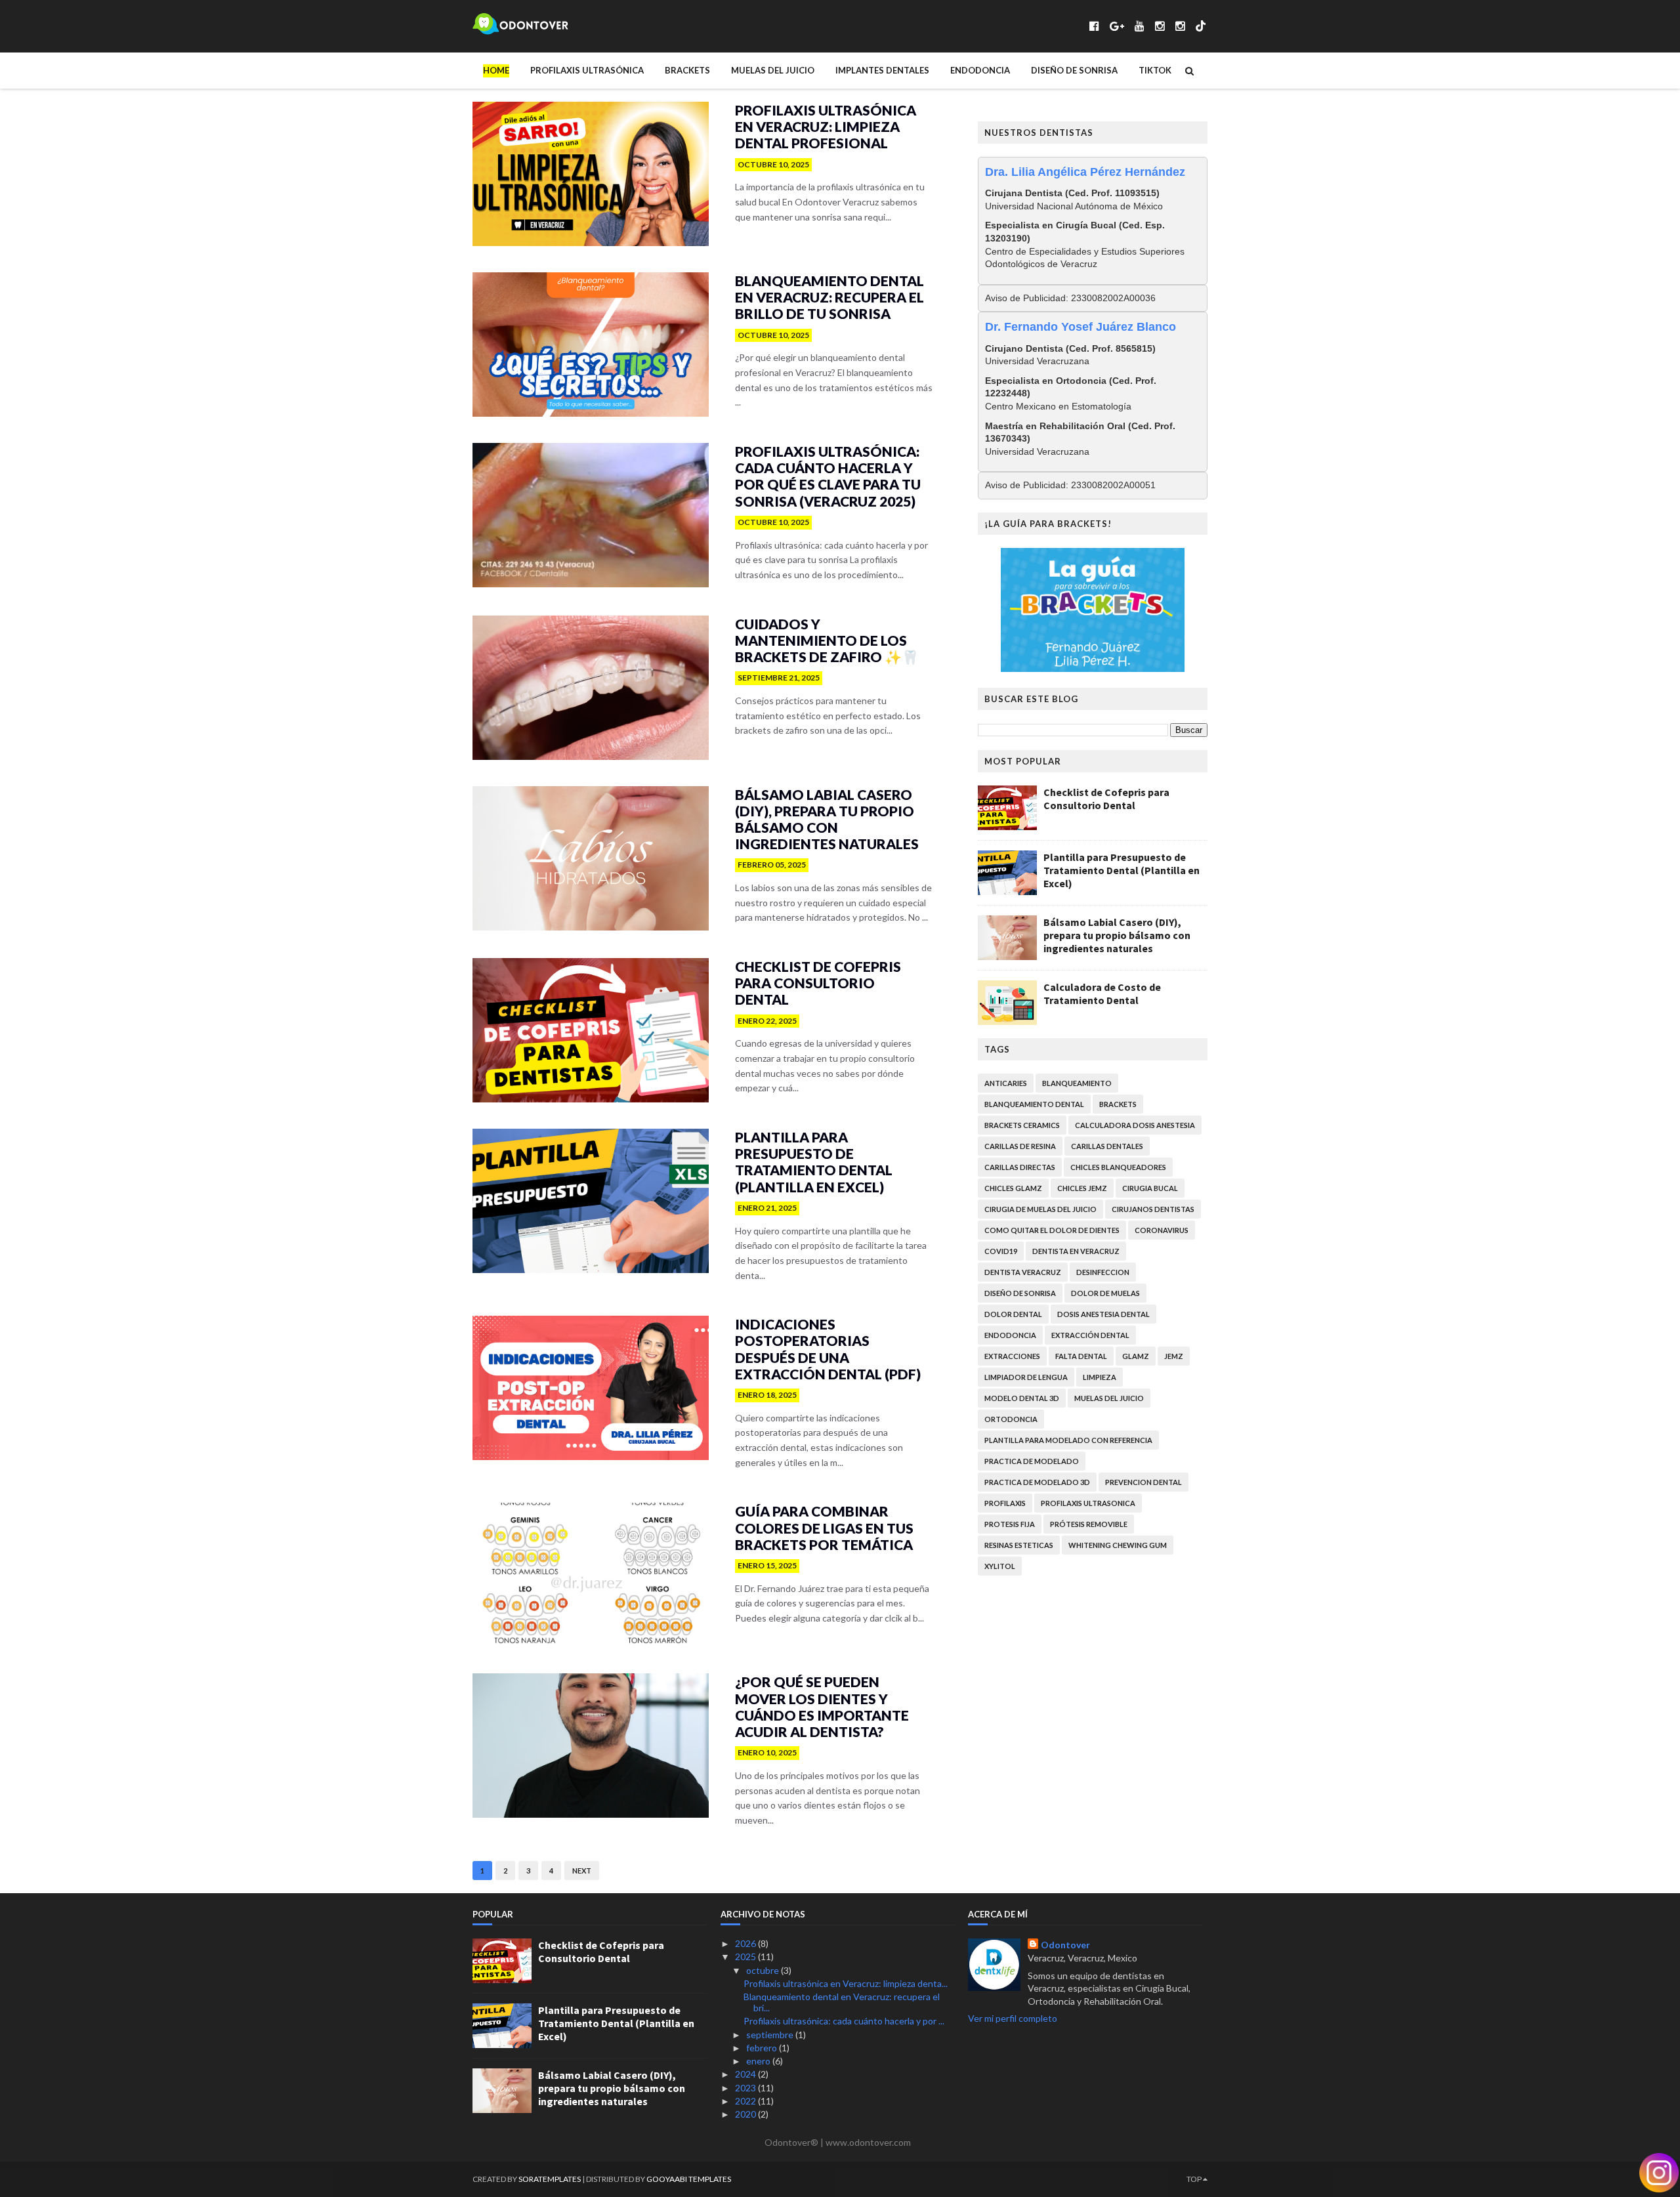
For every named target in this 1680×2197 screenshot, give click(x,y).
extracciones (1012, 1356)
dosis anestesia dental (1103, 1314)
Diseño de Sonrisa (1074, 70)
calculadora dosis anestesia (1135, 1125)
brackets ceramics (1022, 1125)
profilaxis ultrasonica (1088, 1503)
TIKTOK (1155, 70)
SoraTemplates (550, 2179)
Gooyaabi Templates (689, 2179)
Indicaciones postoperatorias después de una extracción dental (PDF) (828, 1349)
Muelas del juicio (773, 70)
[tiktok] (1201, 26)
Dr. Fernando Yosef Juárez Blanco (1081, 327)
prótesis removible (1089, 1524)
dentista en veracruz (1076, 1251)
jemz (1174, 1356)
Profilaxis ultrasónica (587, 70)
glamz (1136, 1356)
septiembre (771, 2035)
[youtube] (1140, 26)
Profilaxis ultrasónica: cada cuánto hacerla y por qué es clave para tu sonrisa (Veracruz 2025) (828, 476)
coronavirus (1162, 1230)
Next (582, 1871)
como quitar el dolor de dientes (1052, 1230)
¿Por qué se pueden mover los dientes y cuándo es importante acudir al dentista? (822, 1706)
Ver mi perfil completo (1013, 2018)
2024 (746, 2074)
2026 (746, 1943)
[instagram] (1160, 26)
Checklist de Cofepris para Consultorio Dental (818, 983)
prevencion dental (1144, 1482)
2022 (746, 2101)
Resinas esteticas (1019, 1545)
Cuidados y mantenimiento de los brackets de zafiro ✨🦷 (827, 640)
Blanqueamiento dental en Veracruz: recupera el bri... (842, 2002)
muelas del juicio (1109, 1398)
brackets (1118, 1104)
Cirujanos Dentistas (1153, 1209)
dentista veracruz (1023, 1272)
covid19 (1001, 1251)
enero (759, 2061)
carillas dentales (1107, 1146)
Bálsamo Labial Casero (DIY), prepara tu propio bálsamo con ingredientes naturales (827, 819)
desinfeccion (1103, 1272)
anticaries (1006, 1083)
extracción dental (1090, 1335)
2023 (746, 2088)
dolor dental (1013, 1314)
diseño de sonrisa (1020, 1293)
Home (496, 70)
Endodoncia (980, 70)
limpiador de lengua (1026, 1377)
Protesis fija (1010, 1524)
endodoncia (1010, 1335)
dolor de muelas (1105, 1293)
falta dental (1081, 1356)
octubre (764, 1970)
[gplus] (1117, 26)
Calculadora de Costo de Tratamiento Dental (1102, 994)
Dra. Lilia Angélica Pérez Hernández (1085, 172)
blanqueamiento (1077, 1083)
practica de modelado (1032, 1461)
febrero (763, 2048)
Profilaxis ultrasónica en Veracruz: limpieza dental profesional (826, 126)
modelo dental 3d (1022, 1398)
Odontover (1065, 1945)
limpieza (1100, 1377)
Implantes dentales (882, 70)
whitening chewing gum (1118, 1545)
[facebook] (1094, 26)
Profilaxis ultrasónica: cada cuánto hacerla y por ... (844, 2021)
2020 (746, 2114)
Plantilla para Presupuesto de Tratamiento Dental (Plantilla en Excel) (814, 1162)
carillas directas (1020, 1167)
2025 (746, 1956)
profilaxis (1005, 1503)
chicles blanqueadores (1118, 1167)
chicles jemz (1082, 1188)
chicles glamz (1013, 1188)
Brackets (687, 70)
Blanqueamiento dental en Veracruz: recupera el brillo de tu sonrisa (829, 297)
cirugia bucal (1150, 1188)
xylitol (1000, 1566)
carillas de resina (1020, 1146)
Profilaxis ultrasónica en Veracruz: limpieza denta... (846, 1983)
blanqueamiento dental (1034, 1104)
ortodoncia (1011, 1419)
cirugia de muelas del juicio (1040, 1209)
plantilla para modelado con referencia (1068, 1440)
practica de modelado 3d (1037, 1482)
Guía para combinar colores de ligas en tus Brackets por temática (824, 1527)
